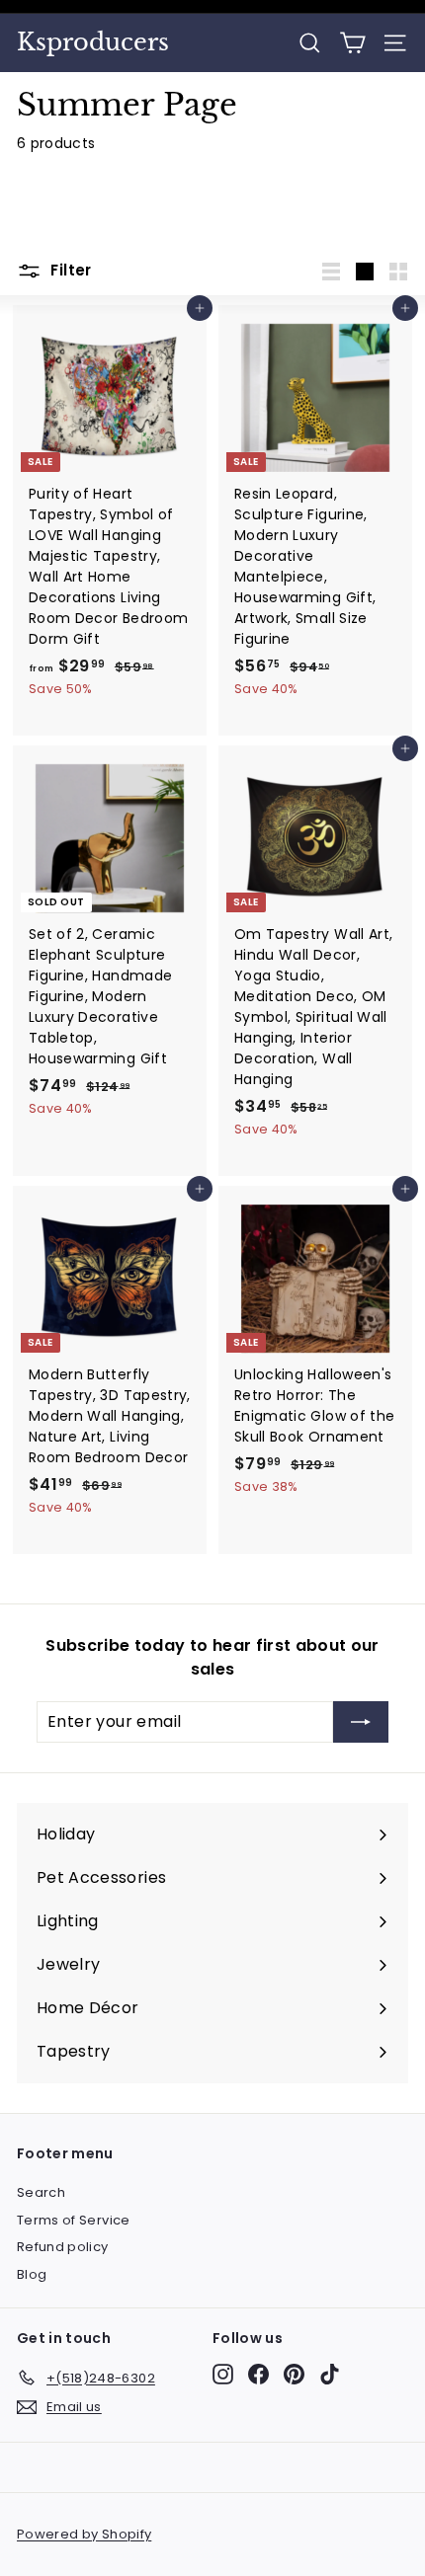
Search (41, 2192)
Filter (69, 270)
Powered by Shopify (84, 2534)
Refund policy (63, 2247)
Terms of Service (74, 2220)
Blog (32, 2274)
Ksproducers (93, 42)
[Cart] (352, 43)
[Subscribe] (361, 1722)
